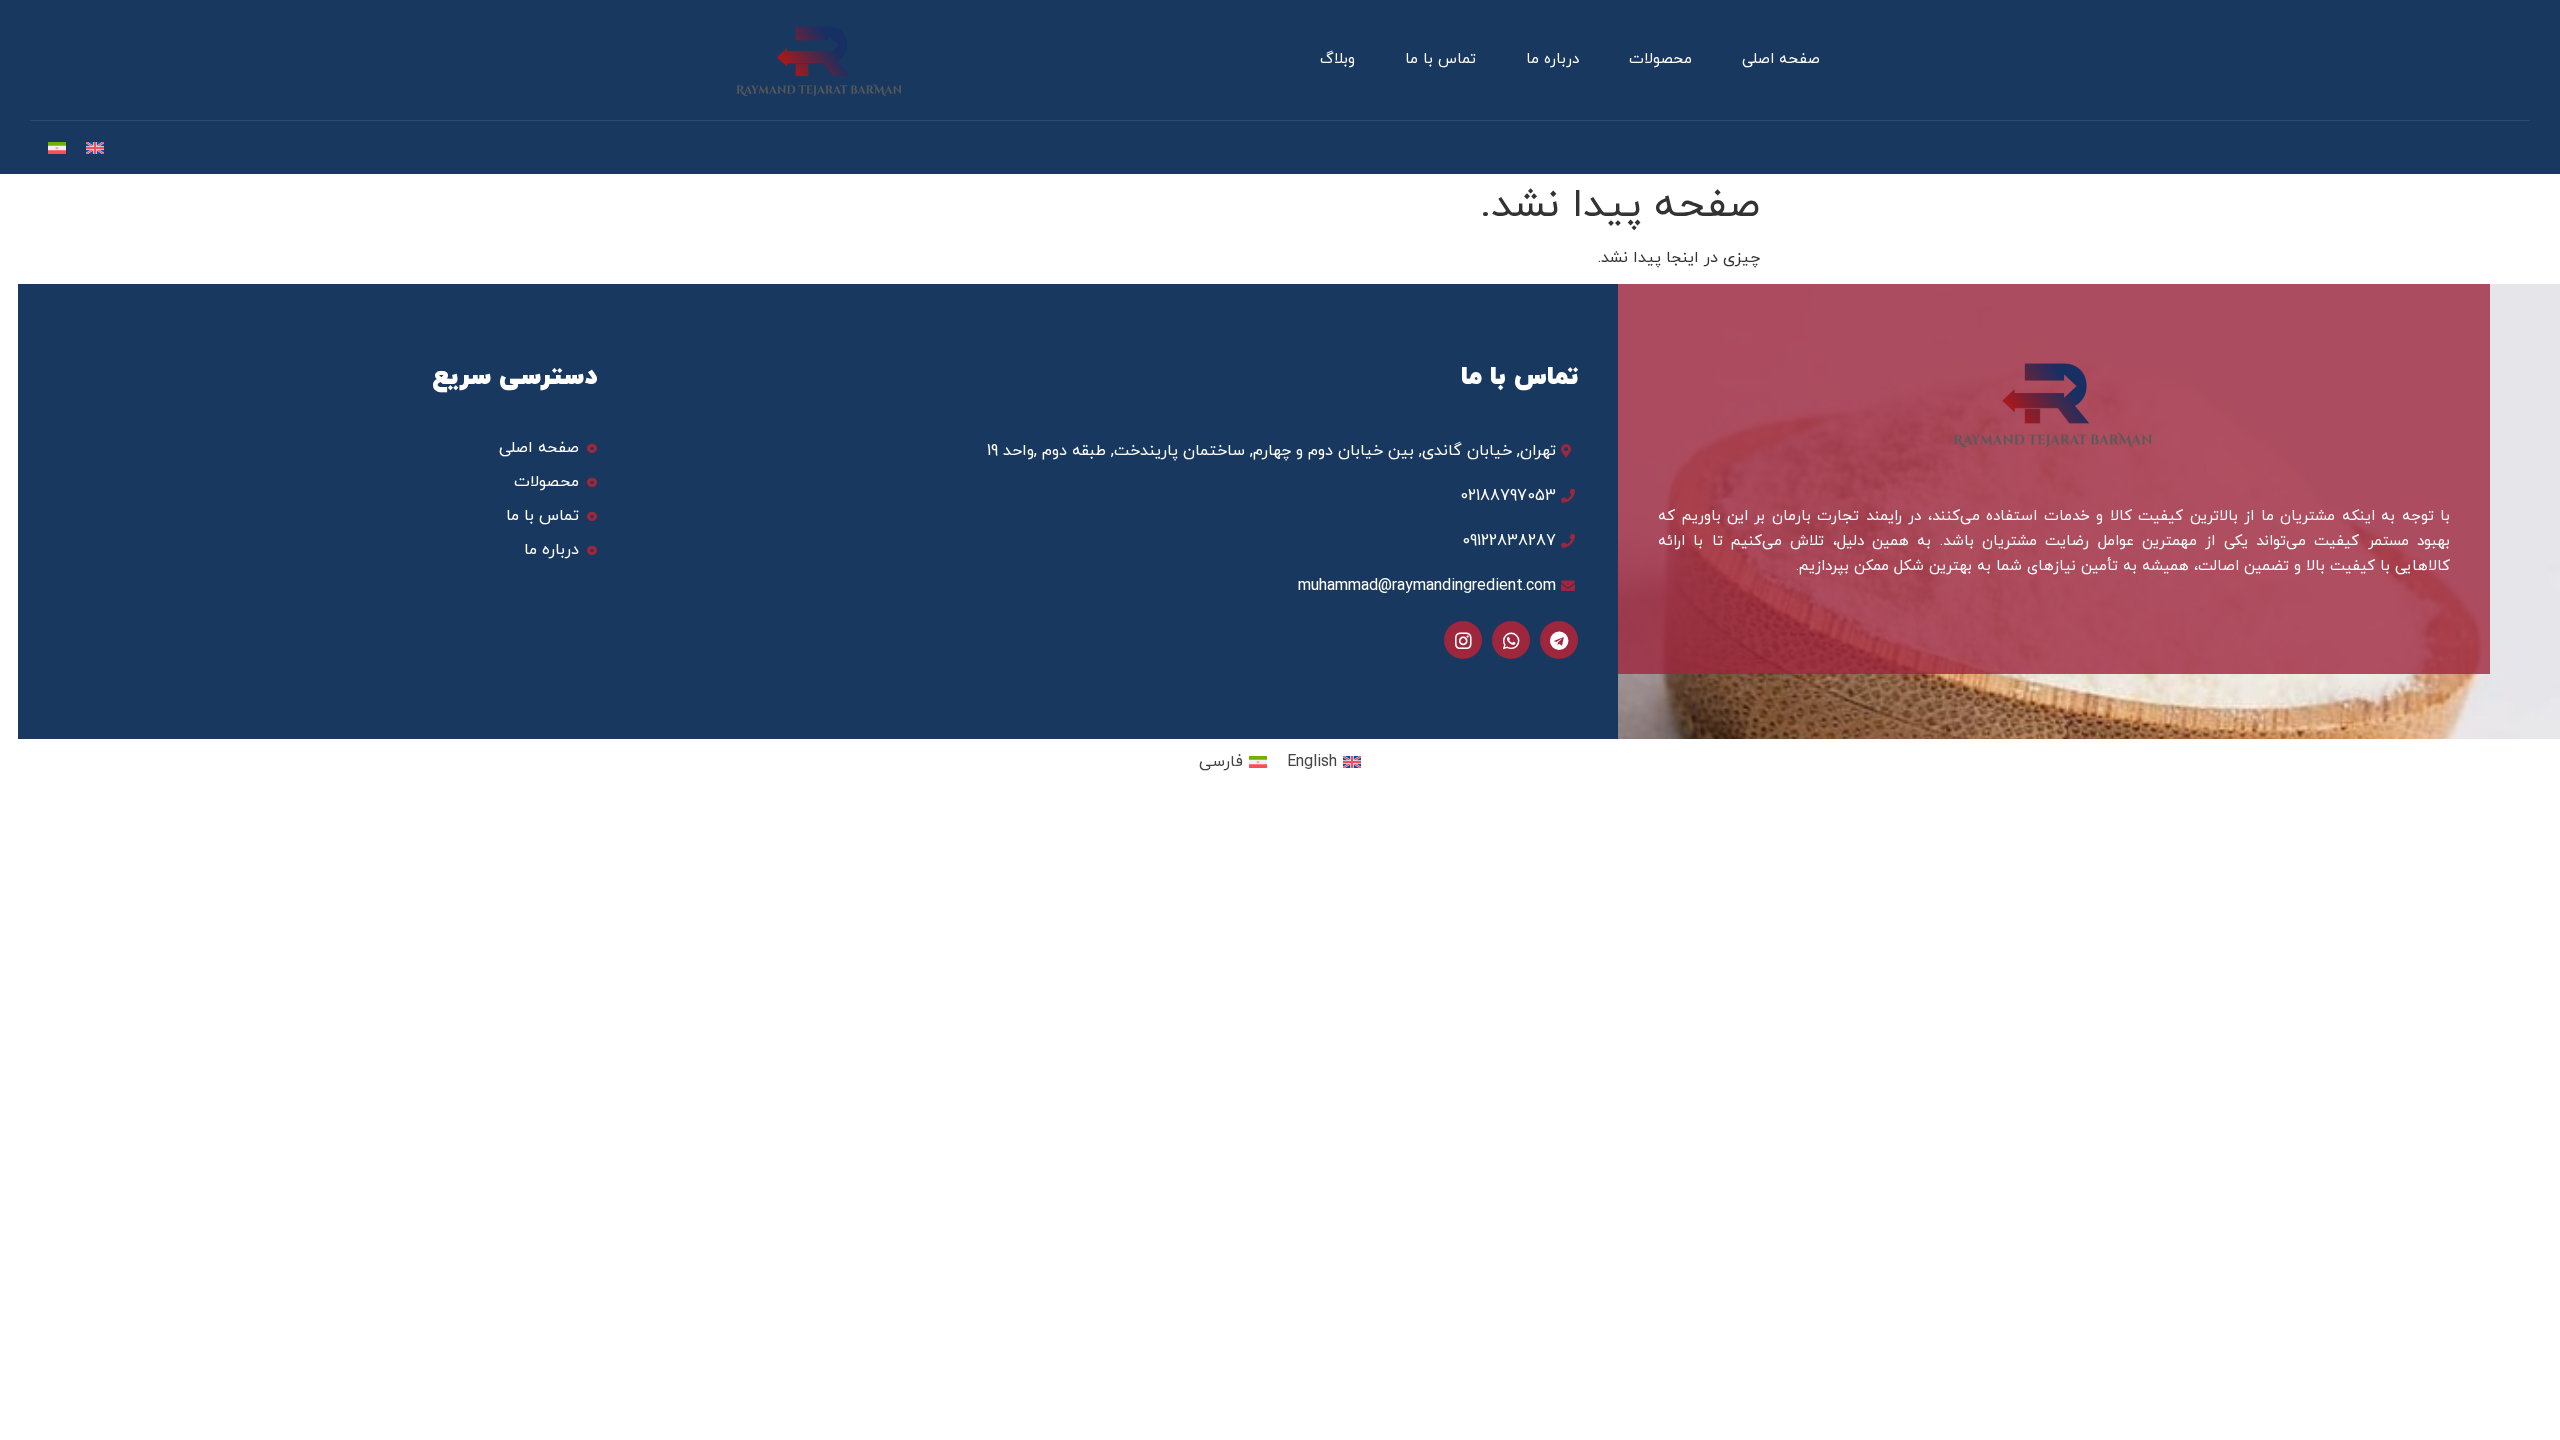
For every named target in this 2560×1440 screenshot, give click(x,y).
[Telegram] (1559, 640)
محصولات (1660, 59)
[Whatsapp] (1511, 640)
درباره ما (1552, 59)
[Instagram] (1463, 640)
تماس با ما (1440, 59)
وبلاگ (1337, 59)
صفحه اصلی (1781, 59)
